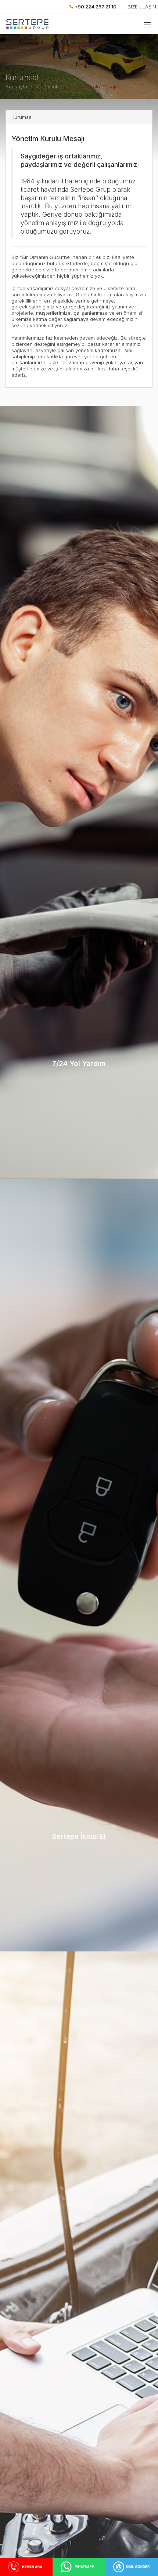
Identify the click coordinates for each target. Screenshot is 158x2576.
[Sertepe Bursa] (30, 24)
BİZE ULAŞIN (142, 7)
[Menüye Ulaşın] (147, 24)
